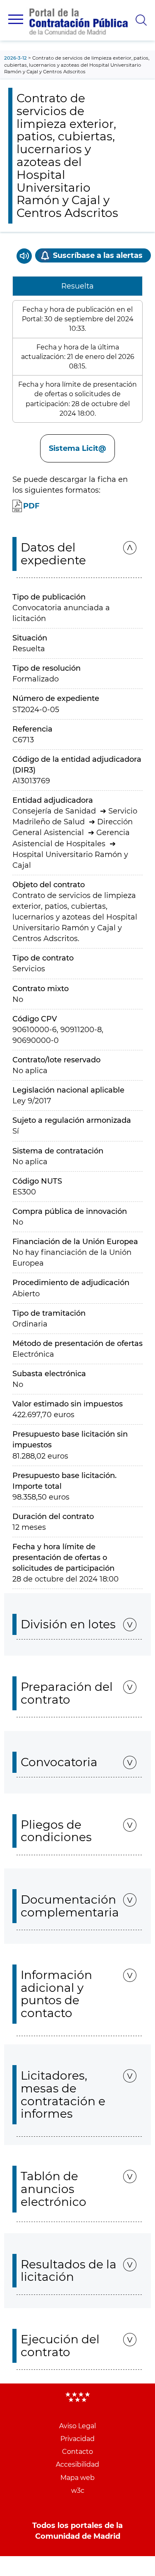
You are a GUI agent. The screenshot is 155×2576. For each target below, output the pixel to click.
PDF (31, 506)
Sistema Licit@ (77, 448)
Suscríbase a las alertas (98, 255)
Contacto (77, 2452)
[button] (16, 19)
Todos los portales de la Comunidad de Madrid (77, 2531)
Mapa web (77, 2478)
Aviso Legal (77, 2426)
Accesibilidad (77, 2464)
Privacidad (77, 2439)
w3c (78, 2491)
